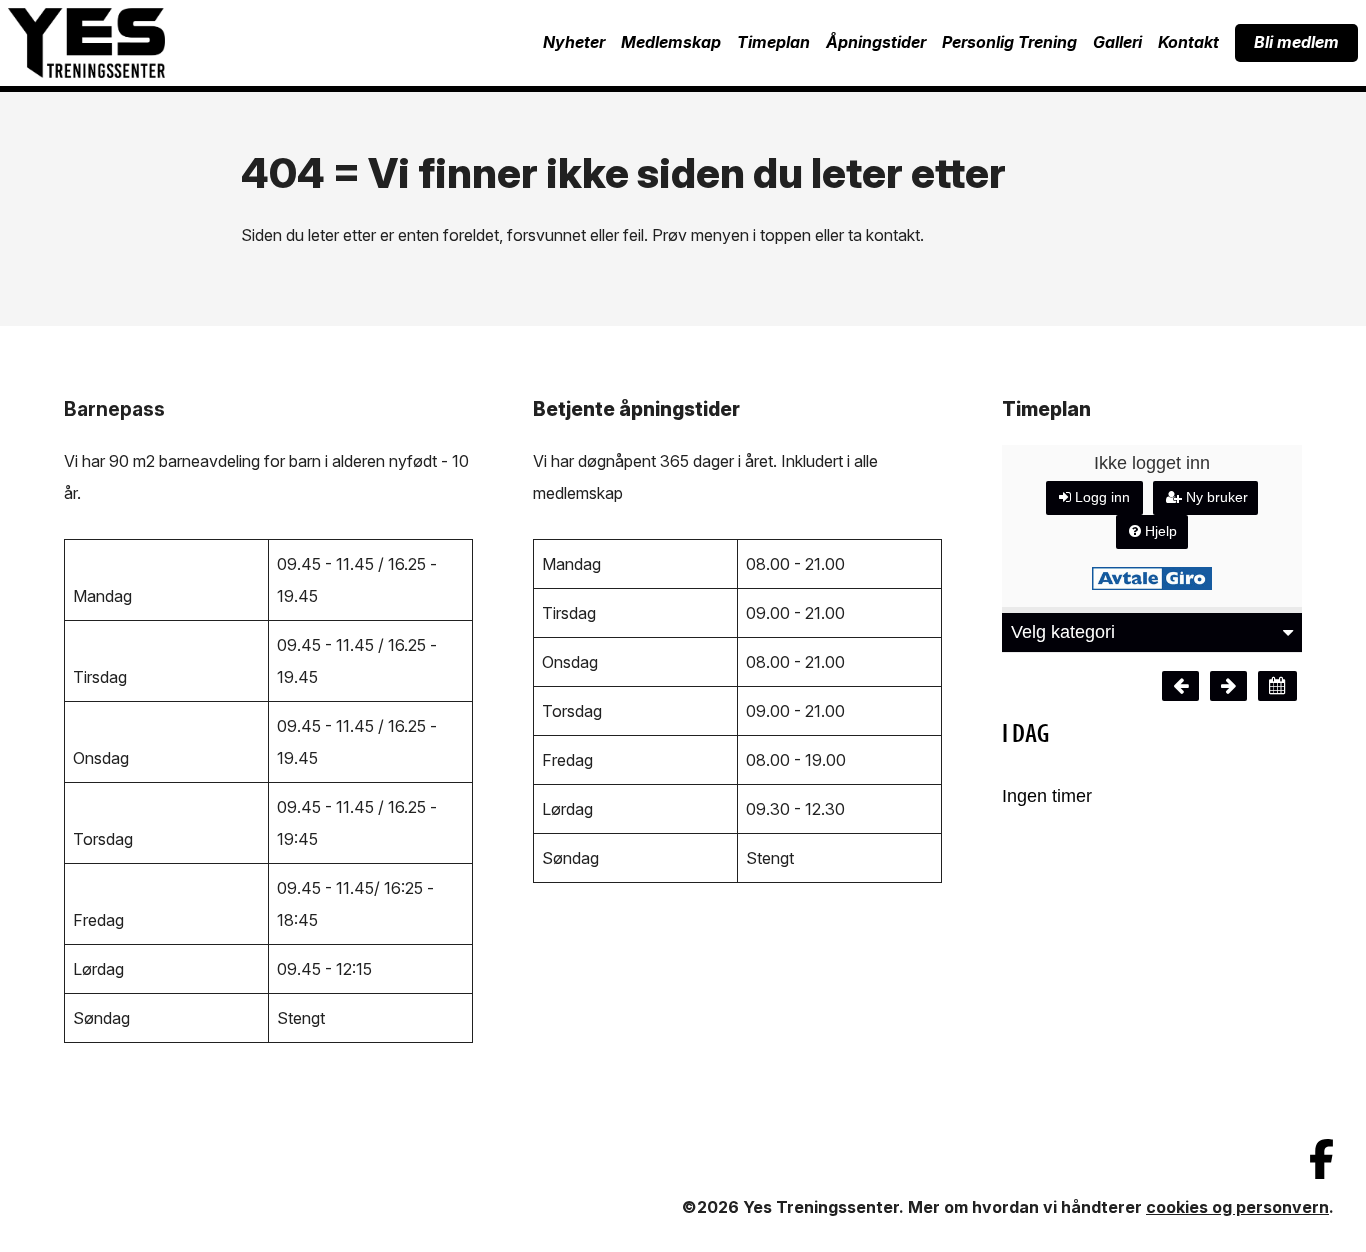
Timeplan (773, 42)
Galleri (1117, 42)
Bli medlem (1296, 42)
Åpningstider (876, 42)
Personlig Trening (1009, 42)
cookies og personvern (1237, 1207)
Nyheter (574, 42)
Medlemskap (671, 42)
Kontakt (1188, 42)
